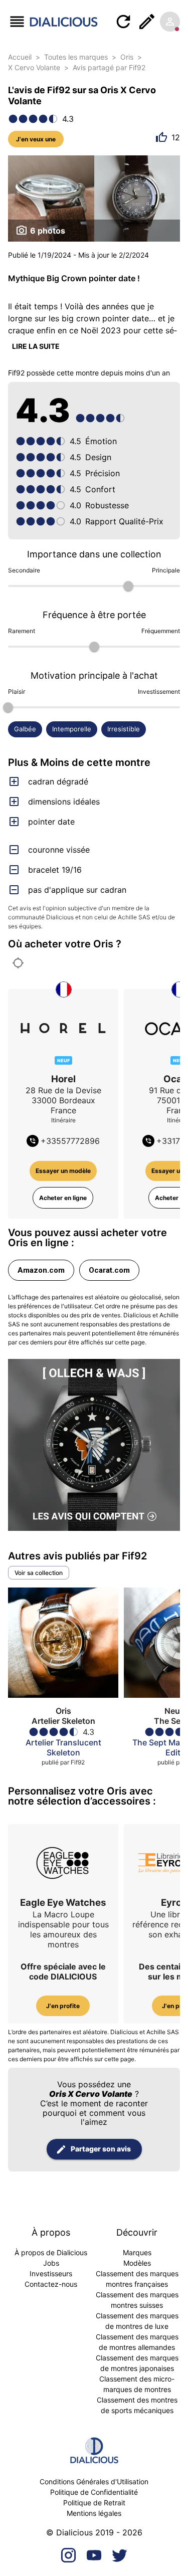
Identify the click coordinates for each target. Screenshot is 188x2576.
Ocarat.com (109, 1270)
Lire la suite (36, 346)
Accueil (20, 57)
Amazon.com (41, 1270)
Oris (127, 57)
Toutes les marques (76, 57)
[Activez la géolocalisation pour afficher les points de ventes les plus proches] (18, 963)
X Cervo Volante (34, 67)
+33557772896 (70, 1141)
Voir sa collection (39, 1573)
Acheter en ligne (63, 1198)
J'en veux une (36, 139)
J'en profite (63, 2006)
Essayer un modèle (63, 1171)
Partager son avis (101, 2149)
